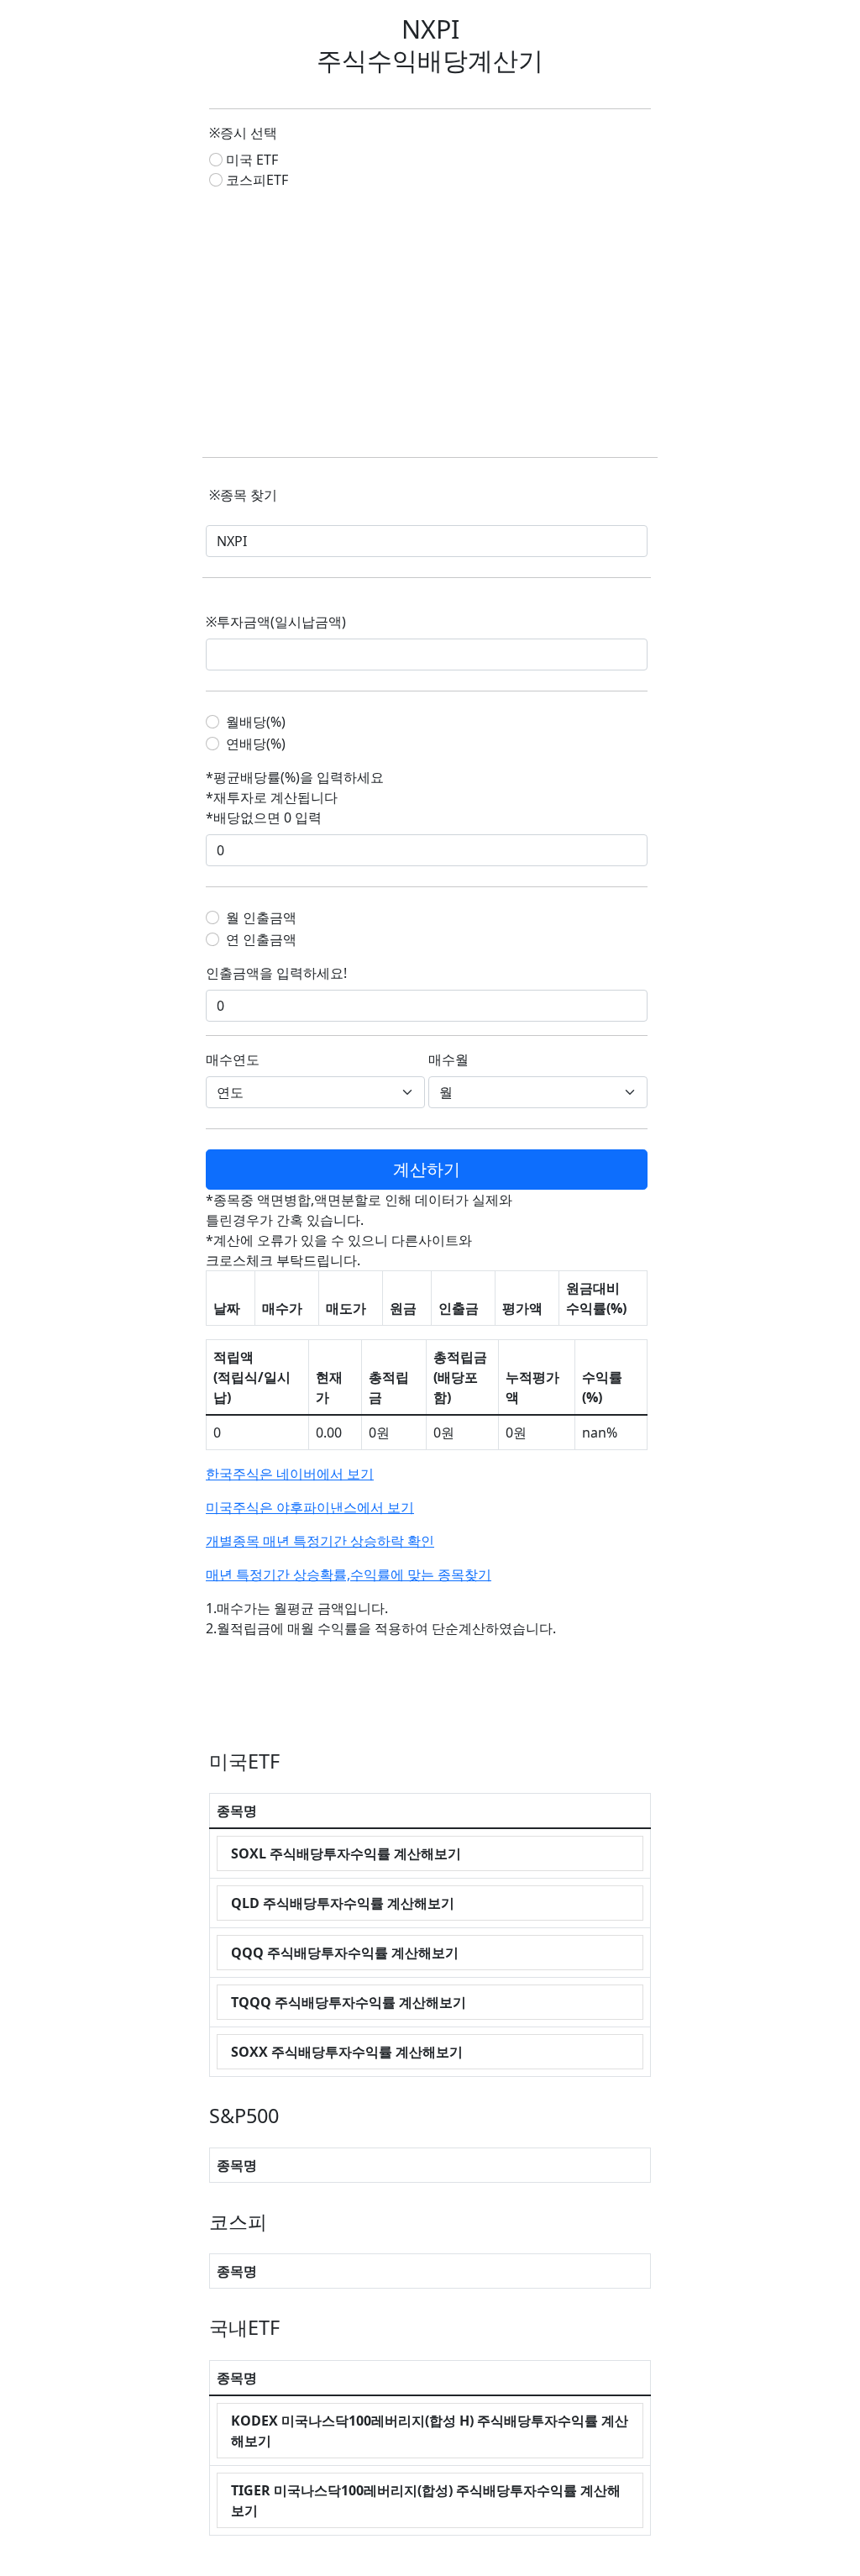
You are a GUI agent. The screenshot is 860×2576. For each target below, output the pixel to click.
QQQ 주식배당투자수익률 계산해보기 (345, 1953)
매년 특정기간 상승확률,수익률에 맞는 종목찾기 (349, 1575)
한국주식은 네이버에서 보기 (290, 1474)
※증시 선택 (243, 133)
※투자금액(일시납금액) (276, 622)
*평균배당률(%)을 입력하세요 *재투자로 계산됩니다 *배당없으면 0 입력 (295, 797)
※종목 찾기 (243, 495)
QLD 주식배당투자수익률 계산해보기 (343, 1903)
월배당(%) (256, 722)
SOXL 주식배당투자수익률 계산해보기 (346, 1853)
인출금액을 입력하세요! (276, 973)
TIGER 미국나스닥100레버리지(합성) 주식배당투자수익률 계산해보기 (426, 2500)
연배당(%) (256, 744)
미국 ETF (252, 160)
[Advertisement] (430, 323)
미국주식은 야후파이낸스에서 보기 (310, 1507)
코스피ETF (257, 180)
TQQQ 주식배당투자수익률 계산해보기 (349, 2002)
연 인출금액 (261, 939)
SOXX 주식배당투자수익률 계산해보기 (347, 2052)
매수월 (448, 1059)
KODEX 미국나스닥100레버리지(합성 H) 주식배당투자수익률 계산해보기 (430, 2431)
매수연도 (233, 1059)
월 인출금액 (261, 917)
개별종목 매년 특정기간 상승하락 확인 (320, 1541)
